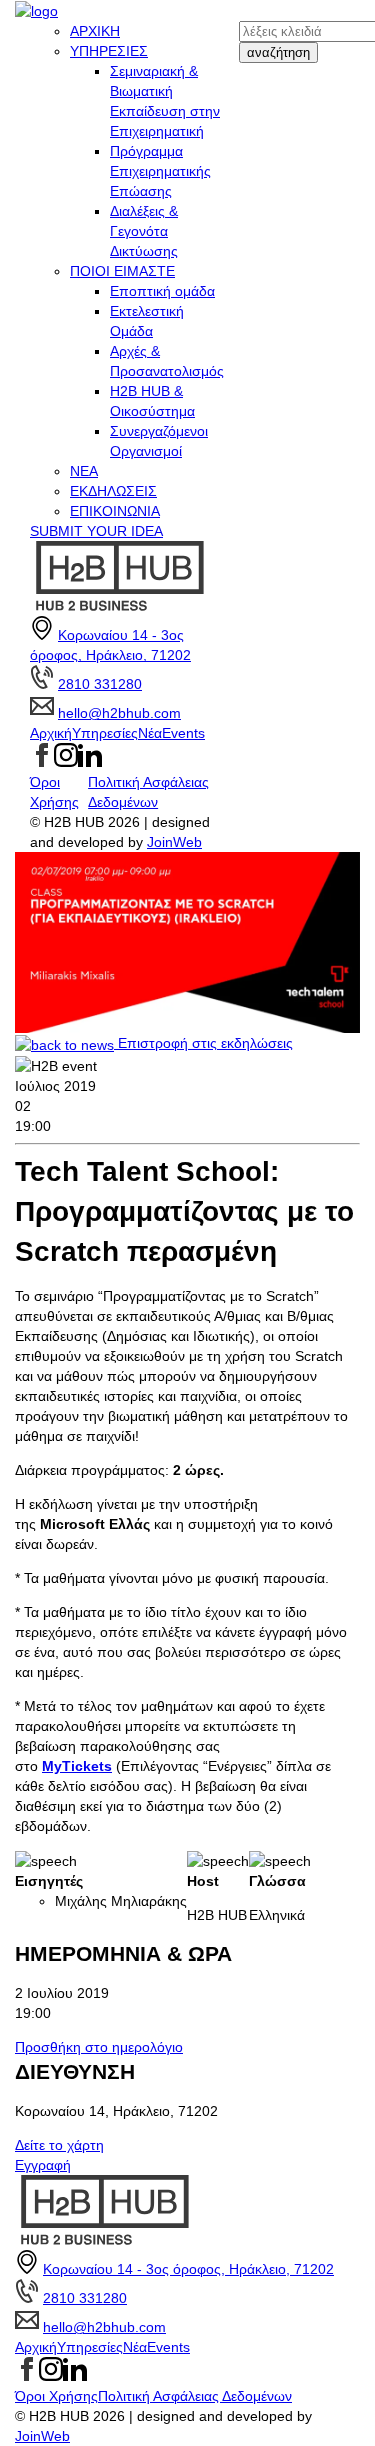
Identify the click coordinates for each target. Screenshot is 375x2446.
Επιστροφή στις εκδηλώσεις (203, 1043)
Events (183, 733)
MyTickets (77, 1766)
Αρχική (51, 733)
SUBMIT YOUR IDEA (96, 531)
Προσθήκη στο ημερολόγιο (99, 2047)
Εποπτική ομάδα (162, 291)
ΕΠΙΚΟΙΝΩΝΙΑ (115, 511)
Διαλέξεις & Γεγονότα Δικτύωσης (144, 231)
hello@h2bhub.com (119, 713)
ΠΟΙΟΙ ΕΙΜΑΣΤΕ (122, 271)
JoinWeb (174, 842)
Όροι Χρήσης (56, 2396)
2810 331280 (100, 684)
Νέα (150, 733)
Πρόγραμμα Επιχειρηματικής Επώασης (160, 171)
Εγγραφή (43, 2165)
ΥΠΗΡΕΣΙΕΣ (109, 51)
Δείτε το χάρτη (59, 2145)
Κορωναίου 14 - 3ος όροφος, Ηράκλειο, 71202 (188, 2269)
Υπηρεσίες (105, 733)
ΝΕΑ (84, 471)
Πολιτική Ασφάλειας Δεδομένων (195, 2396)
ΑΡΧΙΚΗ (95, 31)
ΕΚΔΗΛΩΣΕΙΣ (113, 491)
